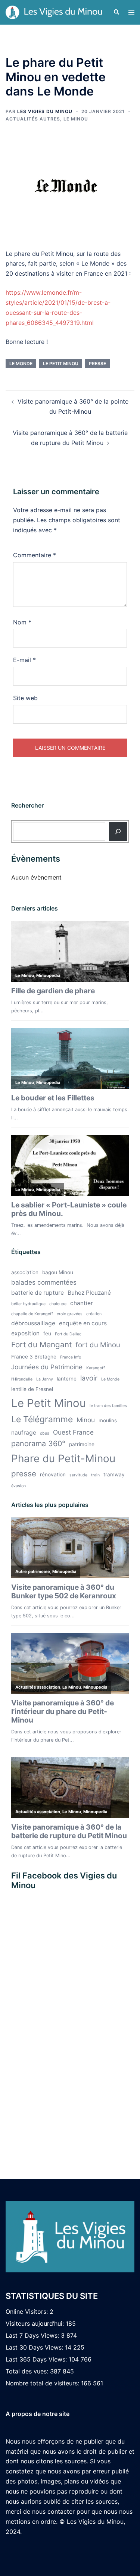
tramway (114, 1475)
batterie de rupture (38, 1293)
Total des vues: (28, 2371)
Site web (25, 698)
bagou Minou (58, 1272)
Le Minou (76, 119)
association (25, 1272)
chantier (82, 1303)
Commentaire (35, 555)
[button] (116, 12)
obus (45, 1433)
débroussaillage (33, 1323)
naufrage (24, 1433)
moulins (108, 1420)
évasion (18, 1486)
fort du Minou (98, 1345)
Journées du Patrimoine (47, 1367)
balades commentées (44, 1282)
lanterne (67, 1379)
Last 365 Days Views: (37, 2359)
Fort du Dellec (68, 1334)
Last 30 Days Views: (35, 2347)
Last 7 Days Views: (33, 2335)
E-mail (24, 660)
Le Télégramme (42, 1419)
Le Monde (21, 363)
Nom (22, 622)
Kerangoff (96, 1368)
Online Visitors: (28, 2312)
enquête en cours (83, 1323)
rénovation (53, 1475)
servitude (78, 1475)
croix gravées (70, 1314)
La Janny (45, 1379)
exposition (25, 1333)
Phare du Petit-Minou (63, 1458)
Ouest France (73, 1432)
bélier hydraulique (28, 1304)
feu (47, 1334)
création (94, 1314)
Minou (86, 1420)
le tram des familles (108, 1406)
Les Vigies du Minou (45, 111)
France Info (71, 1357)
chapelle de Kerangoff (32, 1314)
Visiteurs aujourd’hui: (36, 2323)
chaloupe (58, 1304)
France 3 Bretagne (34, 1357)
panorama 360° (38, 1444)
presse (97, 363)
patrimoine (82, 1444)
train (95, 1475)
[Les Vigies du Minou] (54, 12)
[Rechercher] (118, 831)
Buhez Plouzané (89, 1293)
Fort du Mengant (41, 1345)
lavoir (89, 1378)
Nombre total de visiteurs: (43, 2383)
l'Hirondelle (22, 1379)
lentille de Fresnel (32, 1389)
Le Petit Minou (61, 363)
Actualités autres (33, 119)
